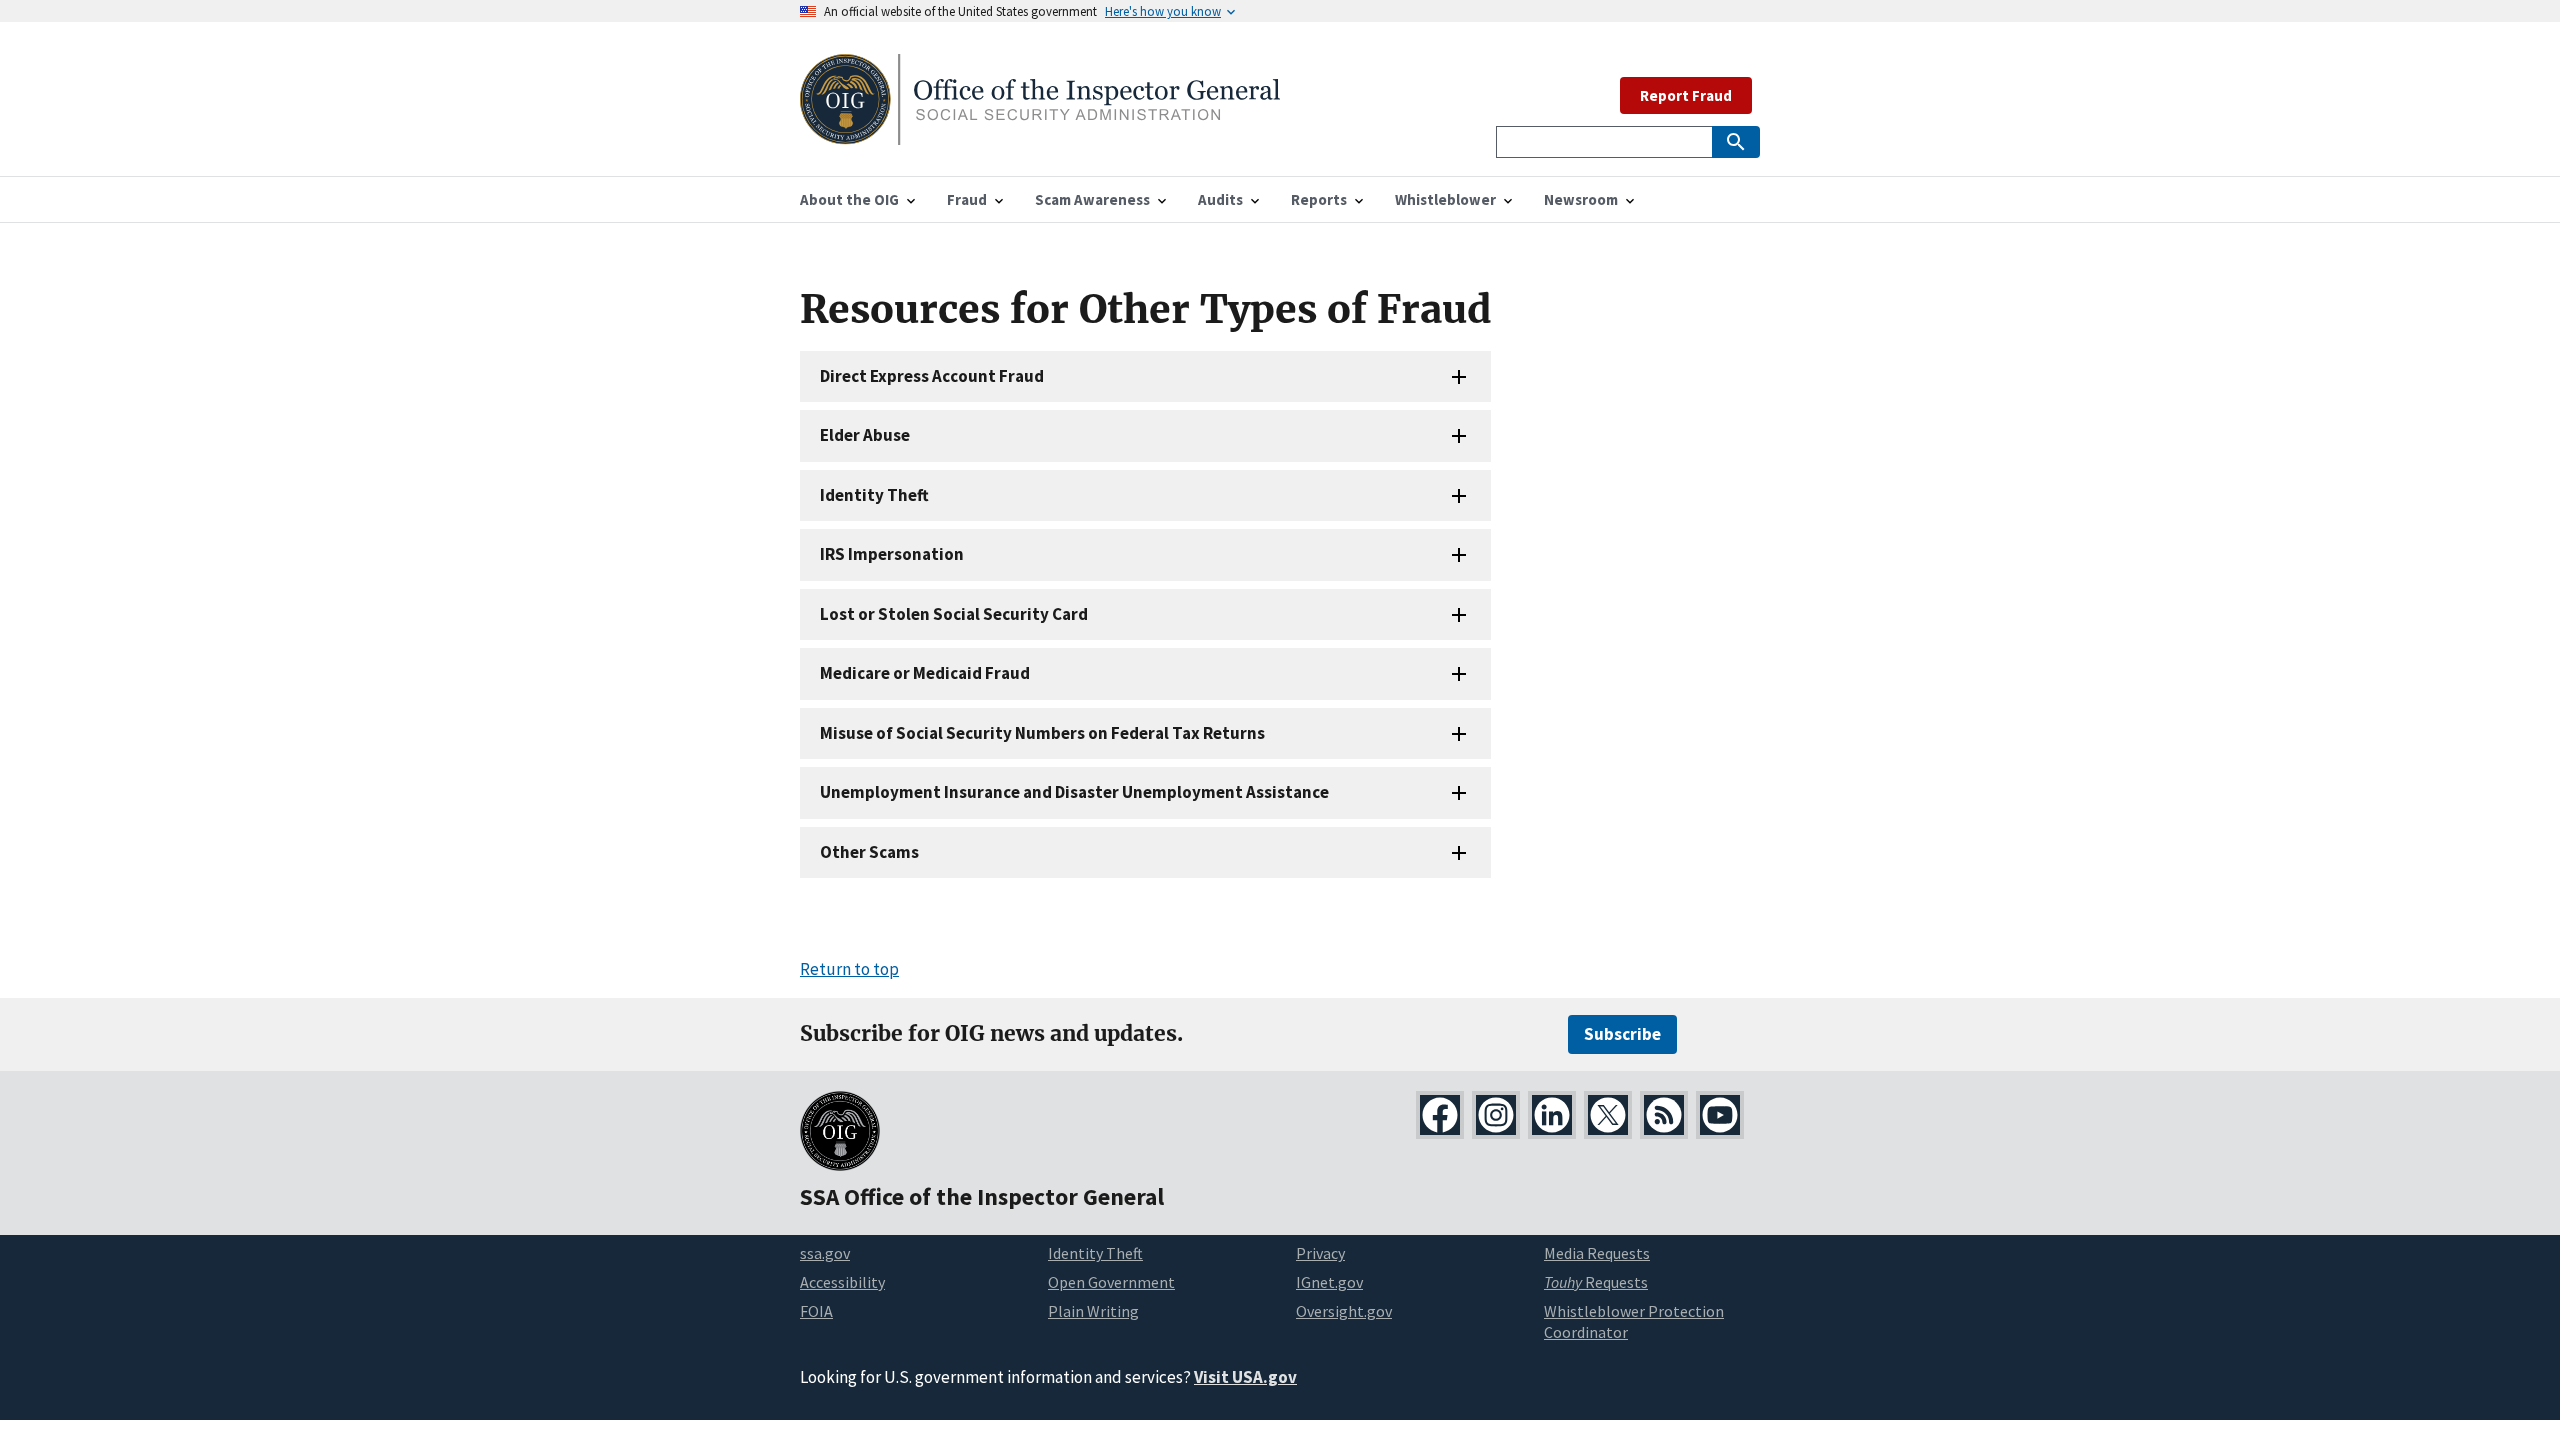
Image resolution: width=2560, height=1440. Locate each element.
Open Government (1111, 1282)
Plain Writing (1093, 1311)
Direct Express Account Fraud (932, 376)
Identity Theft (874, 495)
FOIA (816, 1311)
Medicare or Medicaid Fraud (925, 673)
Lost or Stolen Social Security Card (954, 614)
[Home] (1040, 132)
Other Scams (869, 852)
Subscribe (1622, 1034)
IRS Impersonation (892, 554)
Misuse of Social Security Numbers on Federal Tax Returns (1042, 733)
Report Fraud (1686, 95)
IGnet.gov (1329, 1282)
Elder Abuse (865, 435)
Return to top (849, 969)
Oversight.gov (1344, 1311)
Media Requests (1597, 1253)
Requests (1596, 1282)
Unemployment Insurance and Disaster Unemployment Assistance (1074, 792)
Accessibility (842, 1282)
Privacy (1320, 1253)
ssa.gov (825, 1253)
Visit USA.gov (1245, 1377)
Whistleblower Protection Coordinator (1634, 1321)
